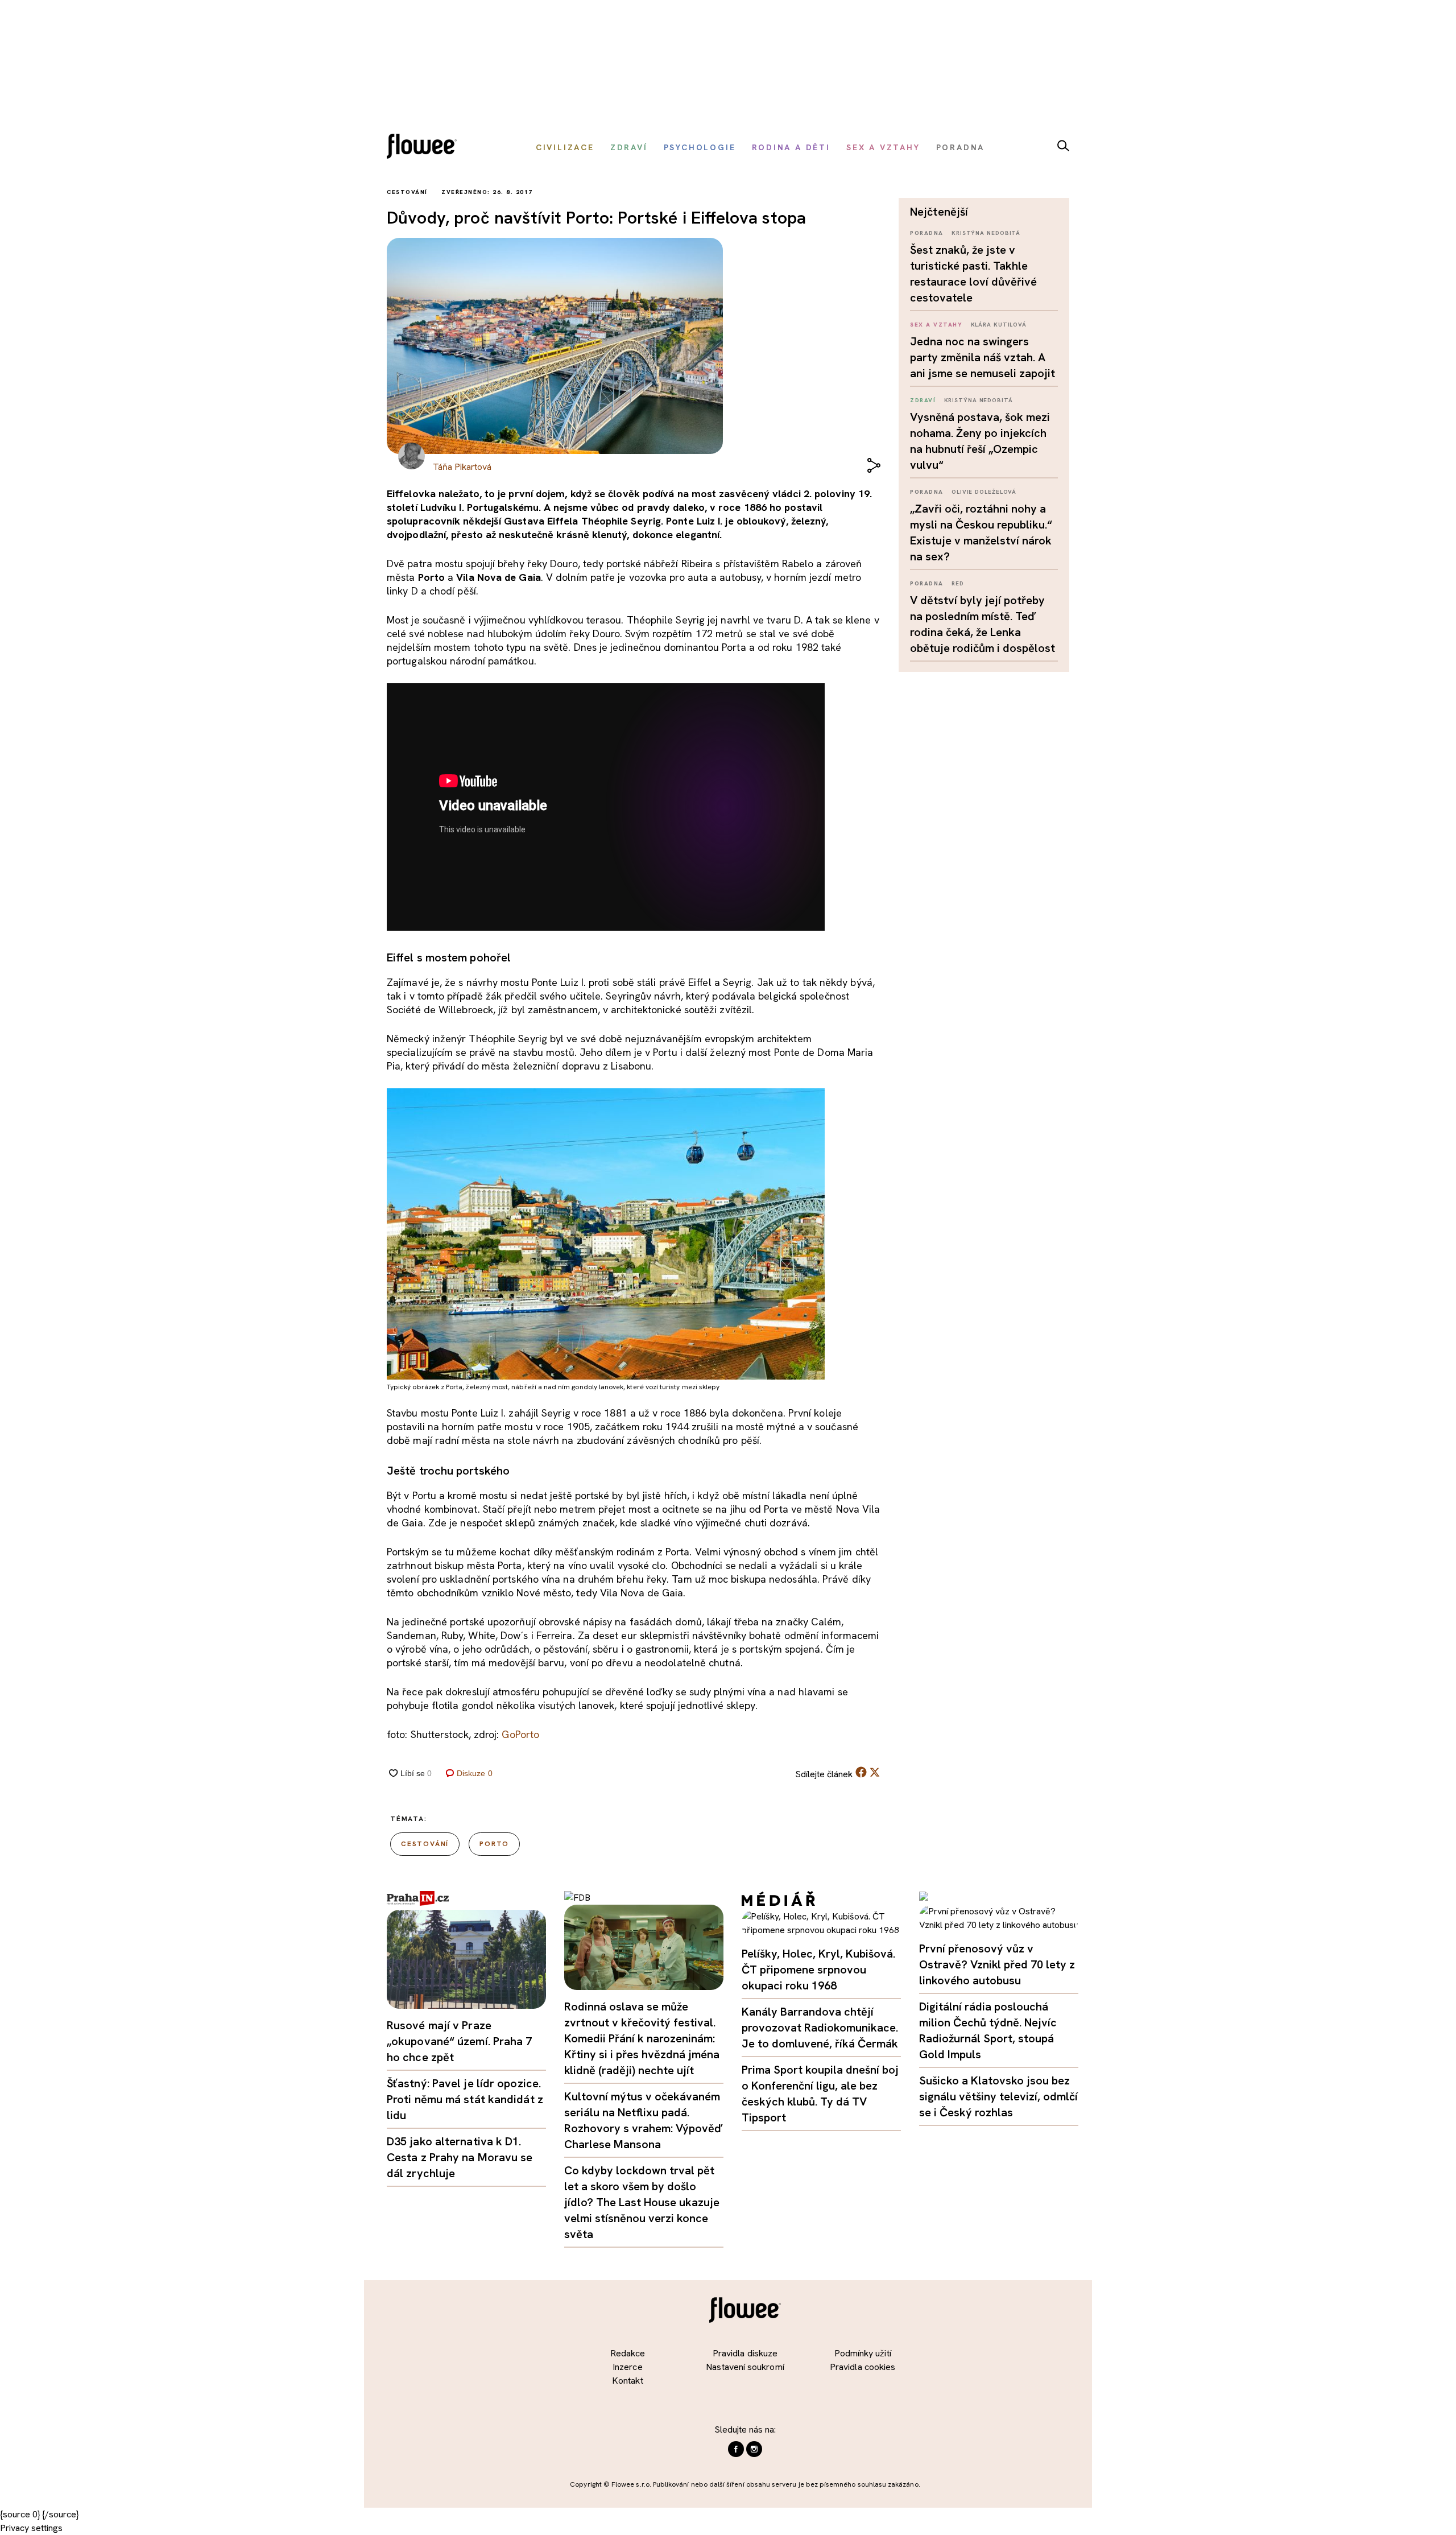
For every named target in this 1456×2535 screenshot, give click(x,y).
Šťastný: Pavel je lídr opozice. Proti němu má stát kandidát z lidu (465, 2099)
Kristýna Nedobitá (986, 233)
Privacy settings (31, 2528)
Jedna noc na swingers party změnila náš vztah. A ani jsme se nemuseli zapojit (983, 357)
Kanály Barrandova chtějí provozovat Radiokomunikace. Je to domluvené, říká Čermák (820, 2028)
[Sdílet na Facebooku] (861, 1775)
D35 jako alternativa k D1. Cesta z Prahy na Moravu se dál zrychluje (460, 2157)
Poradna (927, 233)
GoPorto (520, 1734)
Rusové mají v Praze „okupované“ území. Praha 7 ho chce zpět (460, 2041)
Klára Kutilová (999, 325)
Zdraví (923, 400)
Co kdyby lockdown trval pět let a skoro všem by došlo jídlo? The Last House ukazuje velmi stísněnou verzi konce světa (642, 2202)
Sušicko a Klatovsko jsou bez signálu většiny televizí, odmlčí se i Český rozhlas (998, 2096)
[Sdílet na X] (875, 1772)
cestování (425, 1844)
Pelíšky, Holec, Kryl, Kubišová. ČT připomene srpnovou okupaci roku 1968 (818, 1970)
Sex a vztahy (936, 325)
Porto (494, 1844)
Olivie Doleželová (984, 492)
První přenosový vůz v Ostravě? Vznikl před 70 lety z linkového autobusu (997, 1964)
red (958, 583)
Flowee (425, 148)
